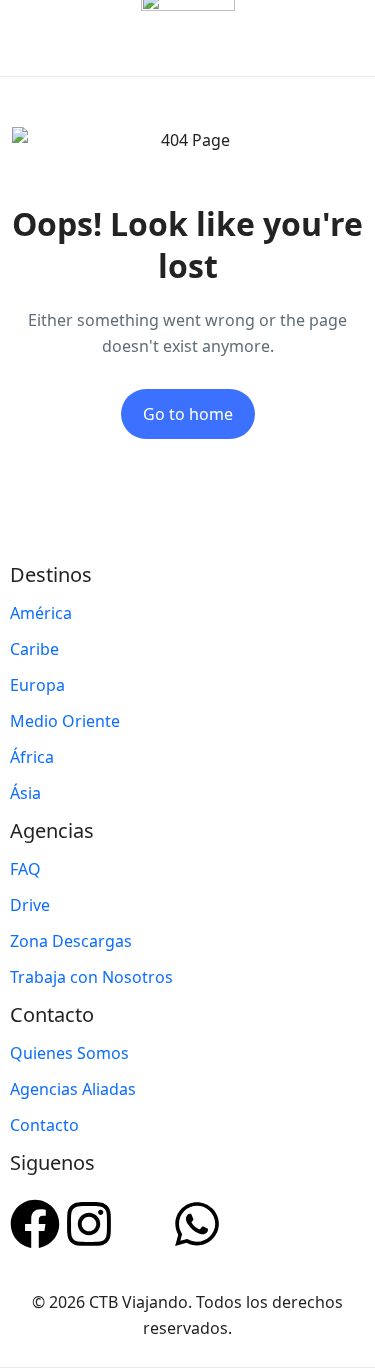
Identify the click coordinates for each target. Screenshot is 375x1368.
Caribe (34, 649)
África (32, 757)
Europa (37, 685)
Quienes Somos (69, 1053)
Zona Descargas (71, 941)
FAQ (25, 869)
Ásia (25, 793)
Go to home (188, 414)
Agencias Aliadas (73, 1089)
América (41, 613)
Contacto (44, 1125)
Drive (30, 905)
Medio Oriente (65, 721)
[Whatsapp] (197, 1221)
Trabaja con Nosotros (91, 977)
